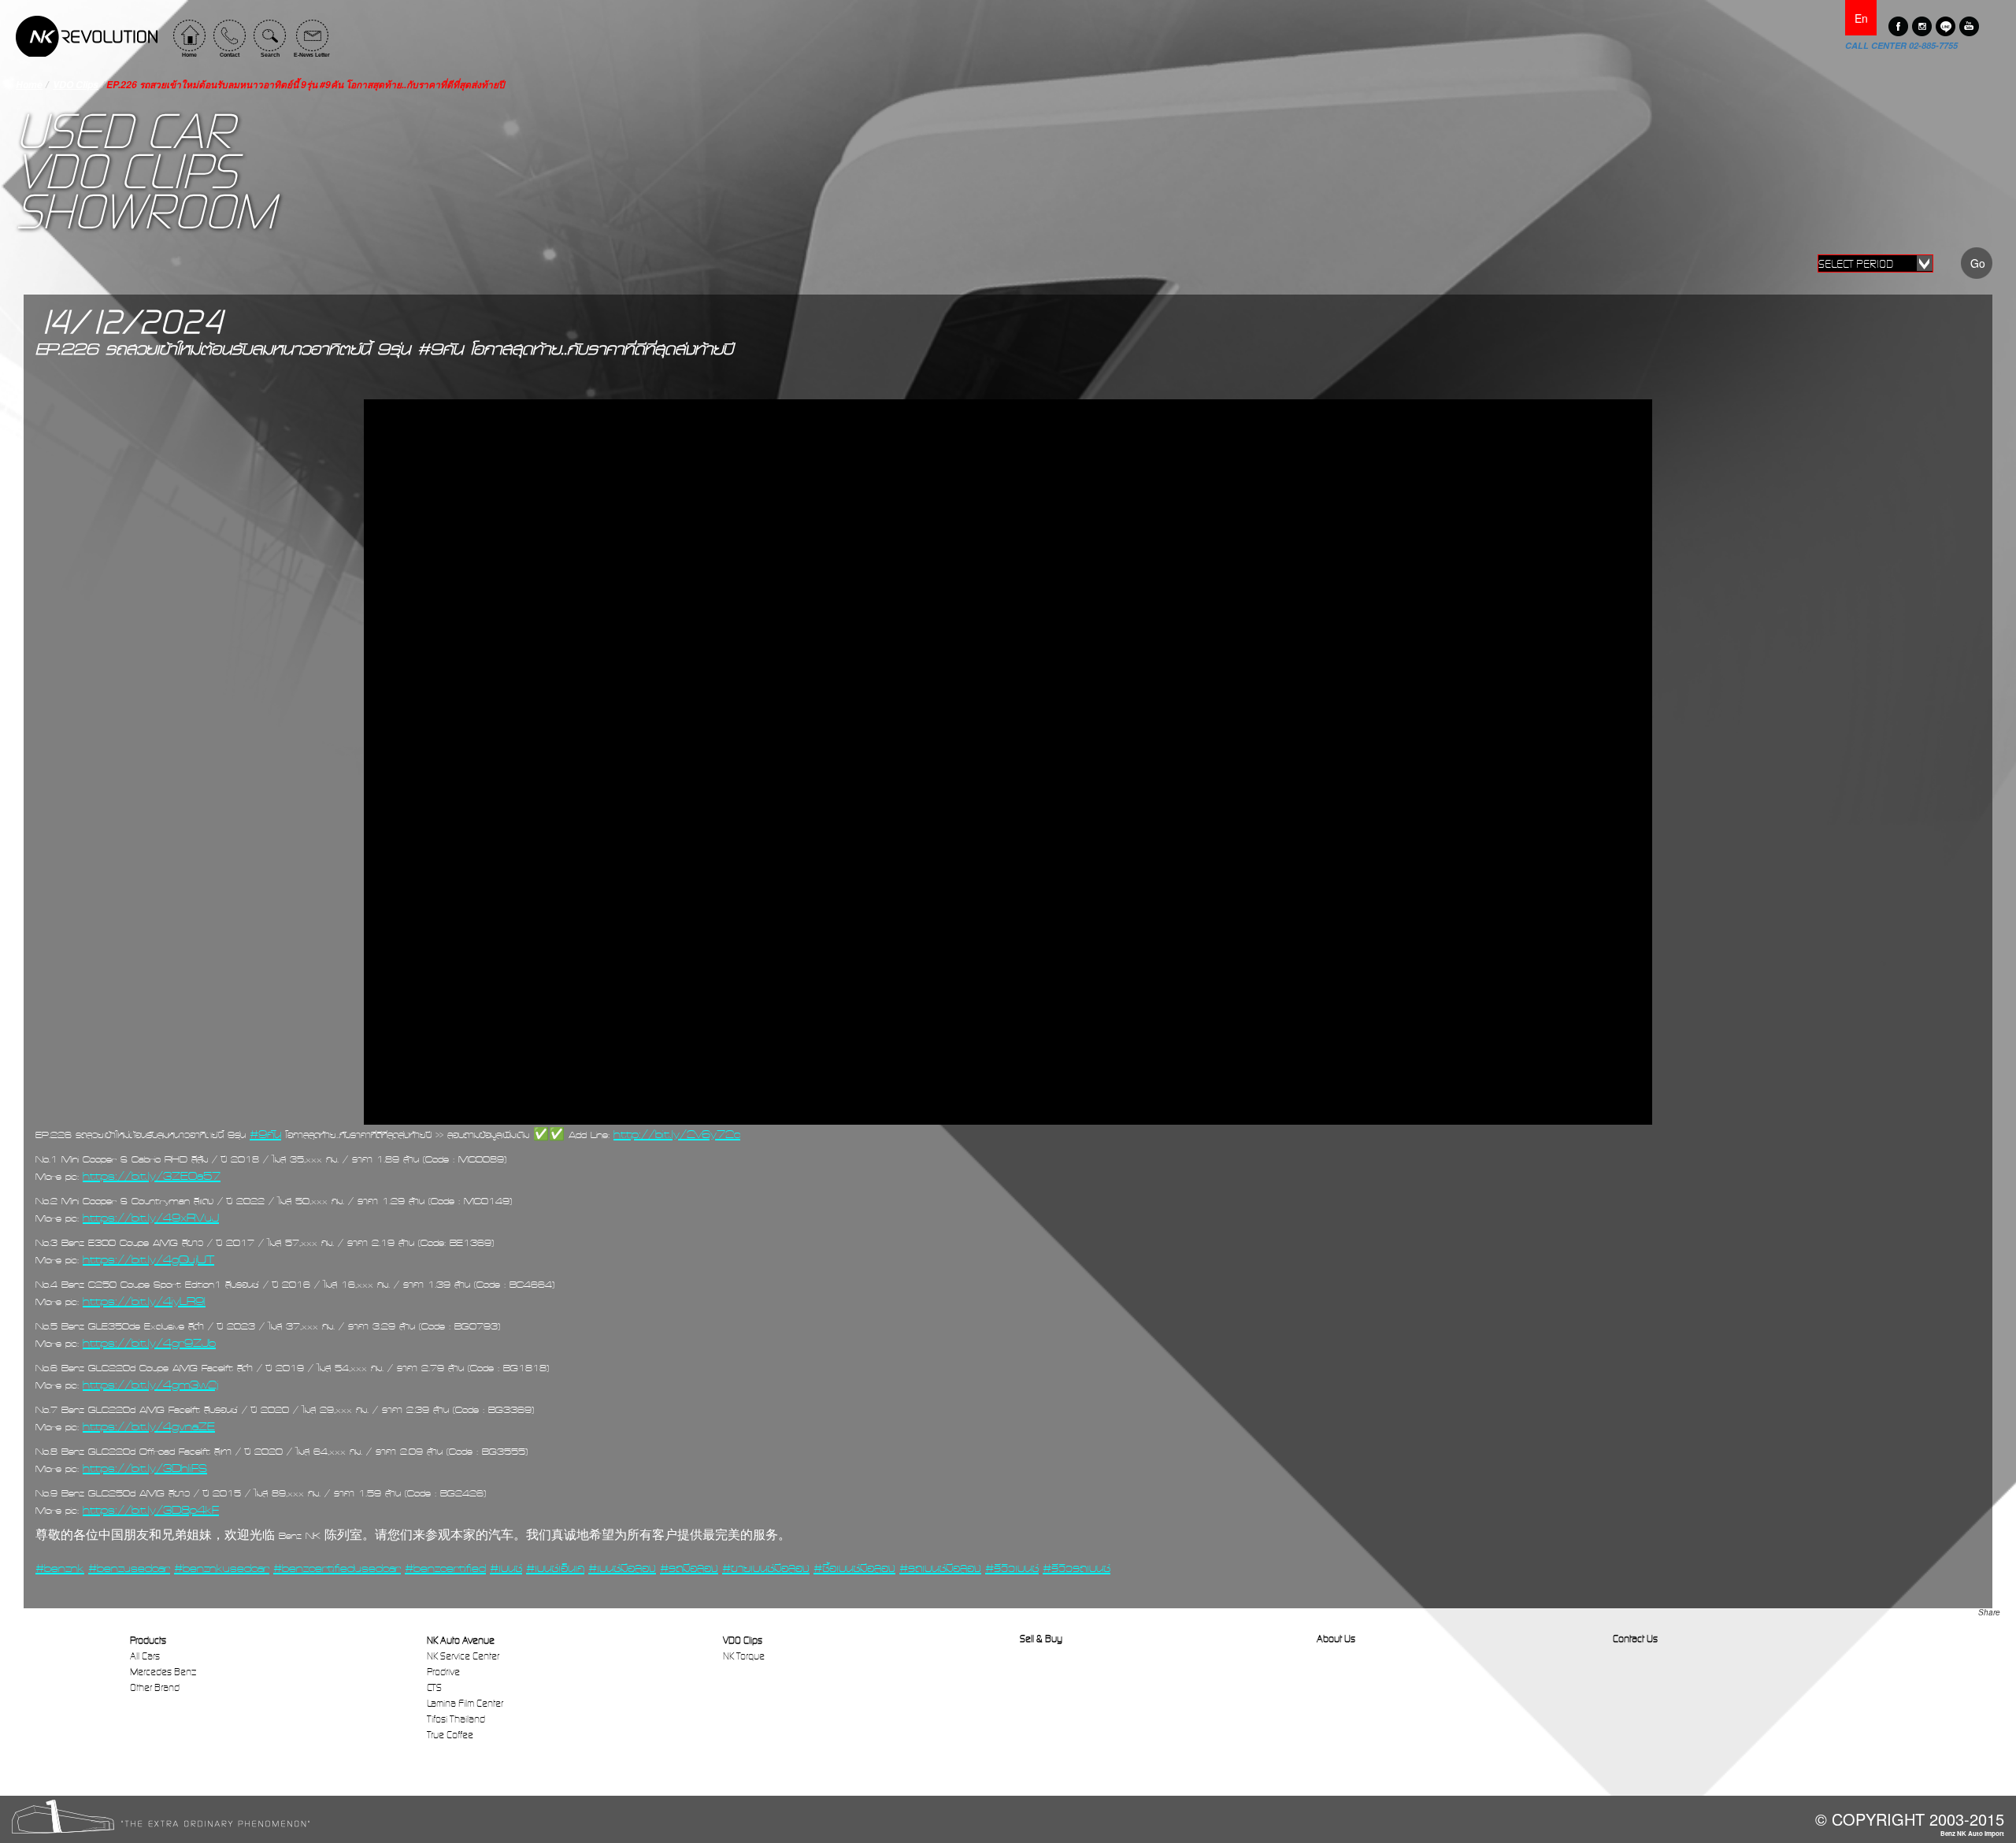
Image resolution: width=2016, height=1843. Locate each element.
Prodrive (443, 1672)
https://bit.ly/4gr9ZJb (149, 1343)
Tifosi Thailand (456, 1719)
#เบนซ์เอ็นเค (555, 1568)
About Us (1336, 1639)
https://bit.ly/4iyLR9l (144, 1301)
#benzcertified (445, 1568)
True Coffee (450, 1735)
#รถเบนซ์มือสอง (940, 1568)
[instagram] (1922, 26)
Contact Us (1635, 1639)
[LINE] (1946, 26)
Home (29, 85)
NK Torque (744, 1656)
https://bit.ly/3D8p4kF (151, 1510)
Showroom (145, 212)
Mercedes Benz (163, 1672)
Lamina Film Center (465, 1703)
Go (1978, 263)
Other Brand (155, 1687)
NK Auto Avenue (461, 1640)
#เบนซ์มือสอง (622, 1568)
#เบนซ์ (506, 1568)
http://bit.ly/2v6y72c (677, 1134)
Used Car (124, 132)
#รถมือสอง (689, 1568)
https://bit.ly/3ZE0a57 (152, 1176)
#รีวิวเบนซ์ (1012, 1568)
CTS (434, 1687)
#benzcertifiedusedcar (337, 1568)
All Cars (145, 1656)
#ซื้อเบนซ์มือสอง (854, 1568)
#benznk (60, 1568)
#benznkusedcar (222, 1568)
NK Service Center (463, 1656)
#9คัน (265, 1134)
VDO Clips (76, 85)
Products (148, 1640)
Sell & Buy (1041, 1639)
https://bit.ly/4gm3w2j (150, 1385)
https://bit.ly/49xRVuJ (151, 1218)
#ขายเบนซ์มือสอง (766, 1568)
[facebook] (1898, 26)
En (1861, 18)
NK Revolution (87, 36)
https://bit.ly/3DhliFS (145, 1468)
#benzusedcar (129, 1568)
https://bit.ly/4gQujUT (148, 1259)
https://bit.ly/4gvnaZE (149, 1426)
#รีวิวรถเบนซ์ (1077, 1568)
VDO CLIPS (126, 172)
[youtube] (1969, 26)
